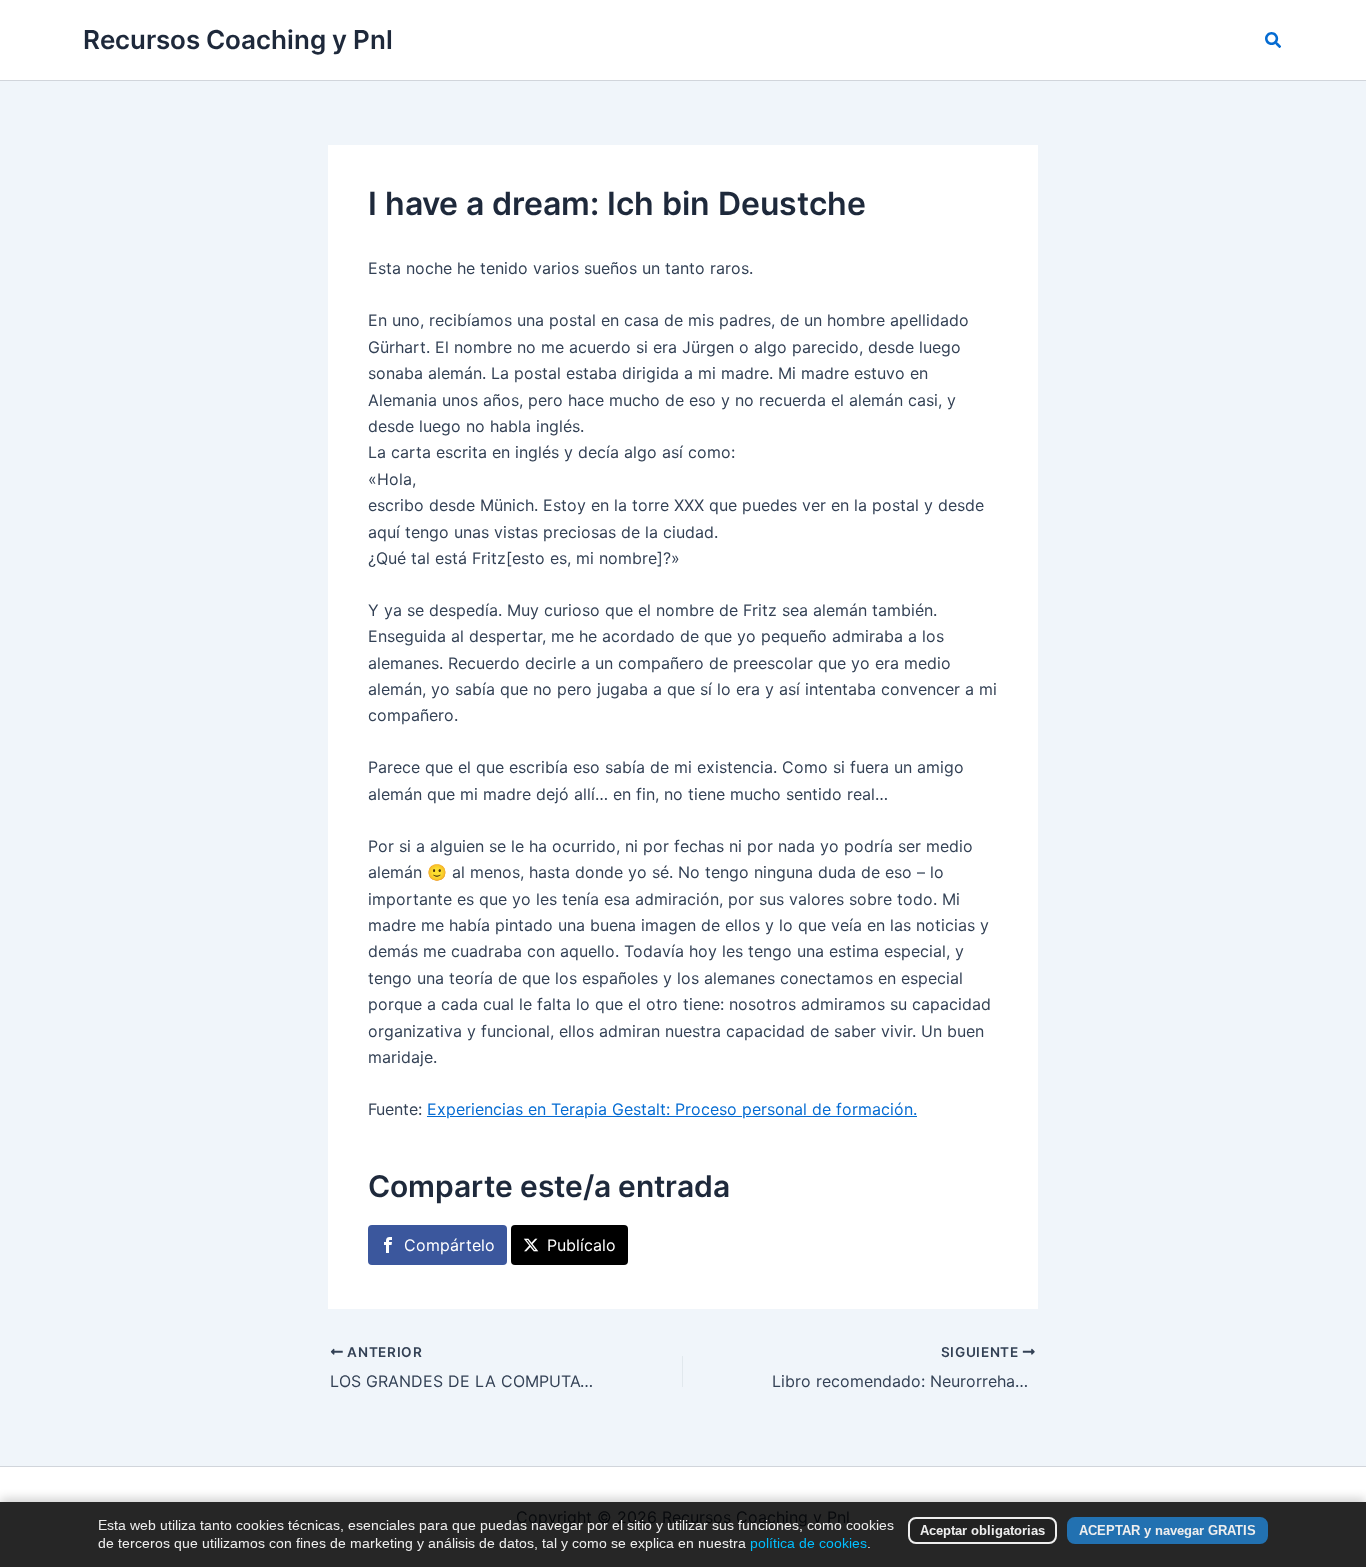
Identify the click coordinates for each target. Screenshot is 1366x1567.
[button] (1274, 40)
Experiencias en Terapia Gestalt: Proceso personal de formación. (672, 1109)
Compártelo (449, 1245)
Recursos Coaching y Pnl (238, 39)
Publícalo (581, 1245)
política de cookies (808, 1543)
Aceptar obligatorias (982, 1530)
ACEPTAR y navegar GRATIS (1167, 1530)
